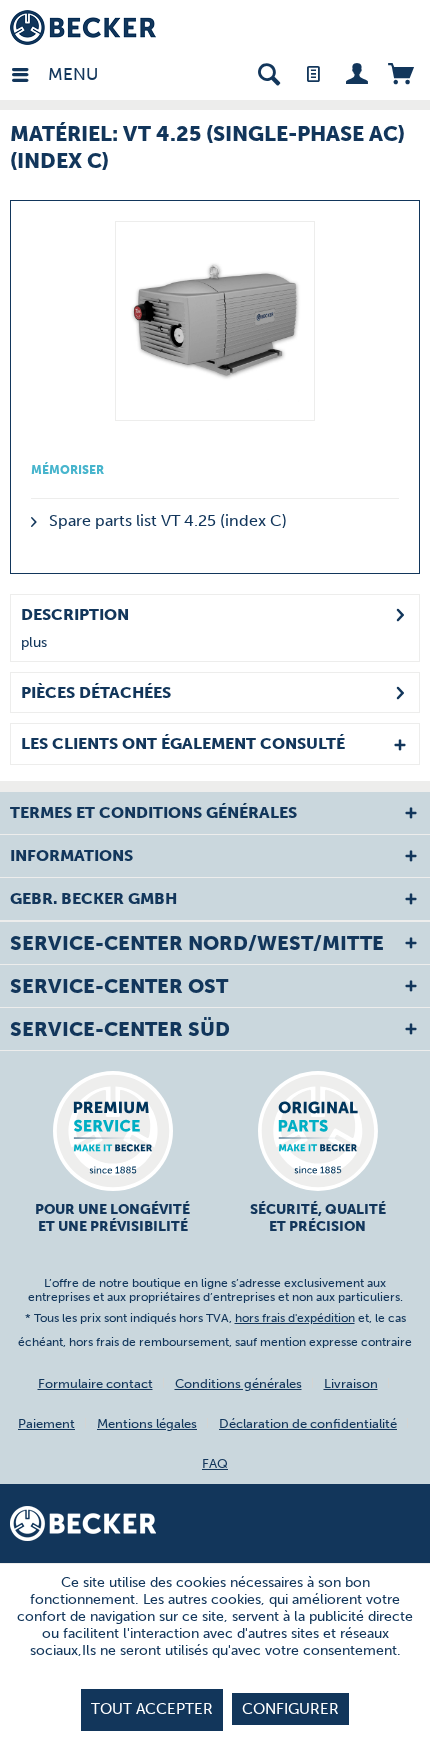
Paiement (46, 1423)
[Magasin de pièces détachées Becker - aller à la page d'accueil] (83, 27)
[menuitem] (29, 72)
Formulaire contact (95, 1383)
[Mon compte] (356, 72)
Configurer (290, 1709)
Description (75, 614)
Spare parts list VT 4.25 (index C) (166, 520)
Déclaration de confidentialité (308, 1423)
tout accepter (152, 1709)
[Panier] (400, 72)
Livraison (351, 1383)
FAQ (215, 1463)
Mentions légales (147, 1423)
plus (34, 642)
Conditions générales (238, 1383)
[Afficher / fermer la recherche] (268, 72)
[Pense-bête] (312, 72)
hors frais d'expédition (295, 1318)
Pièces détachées (96, 692)
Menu (53, 74)
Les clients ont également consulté (183, 743)
